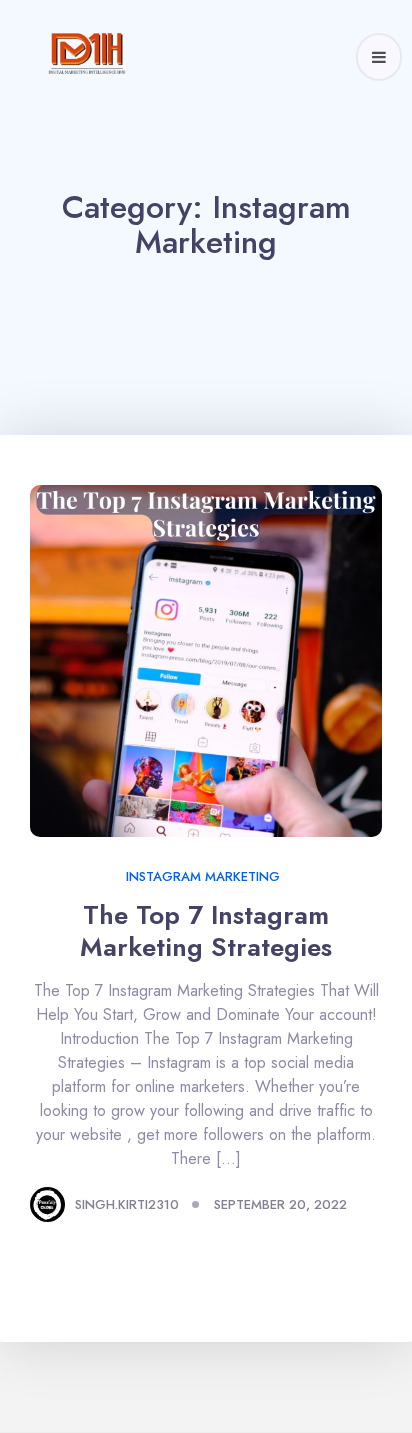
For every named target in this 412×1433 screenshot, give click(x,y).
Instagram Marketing (203, 876)
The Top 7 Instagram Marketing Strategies (208, 931)
